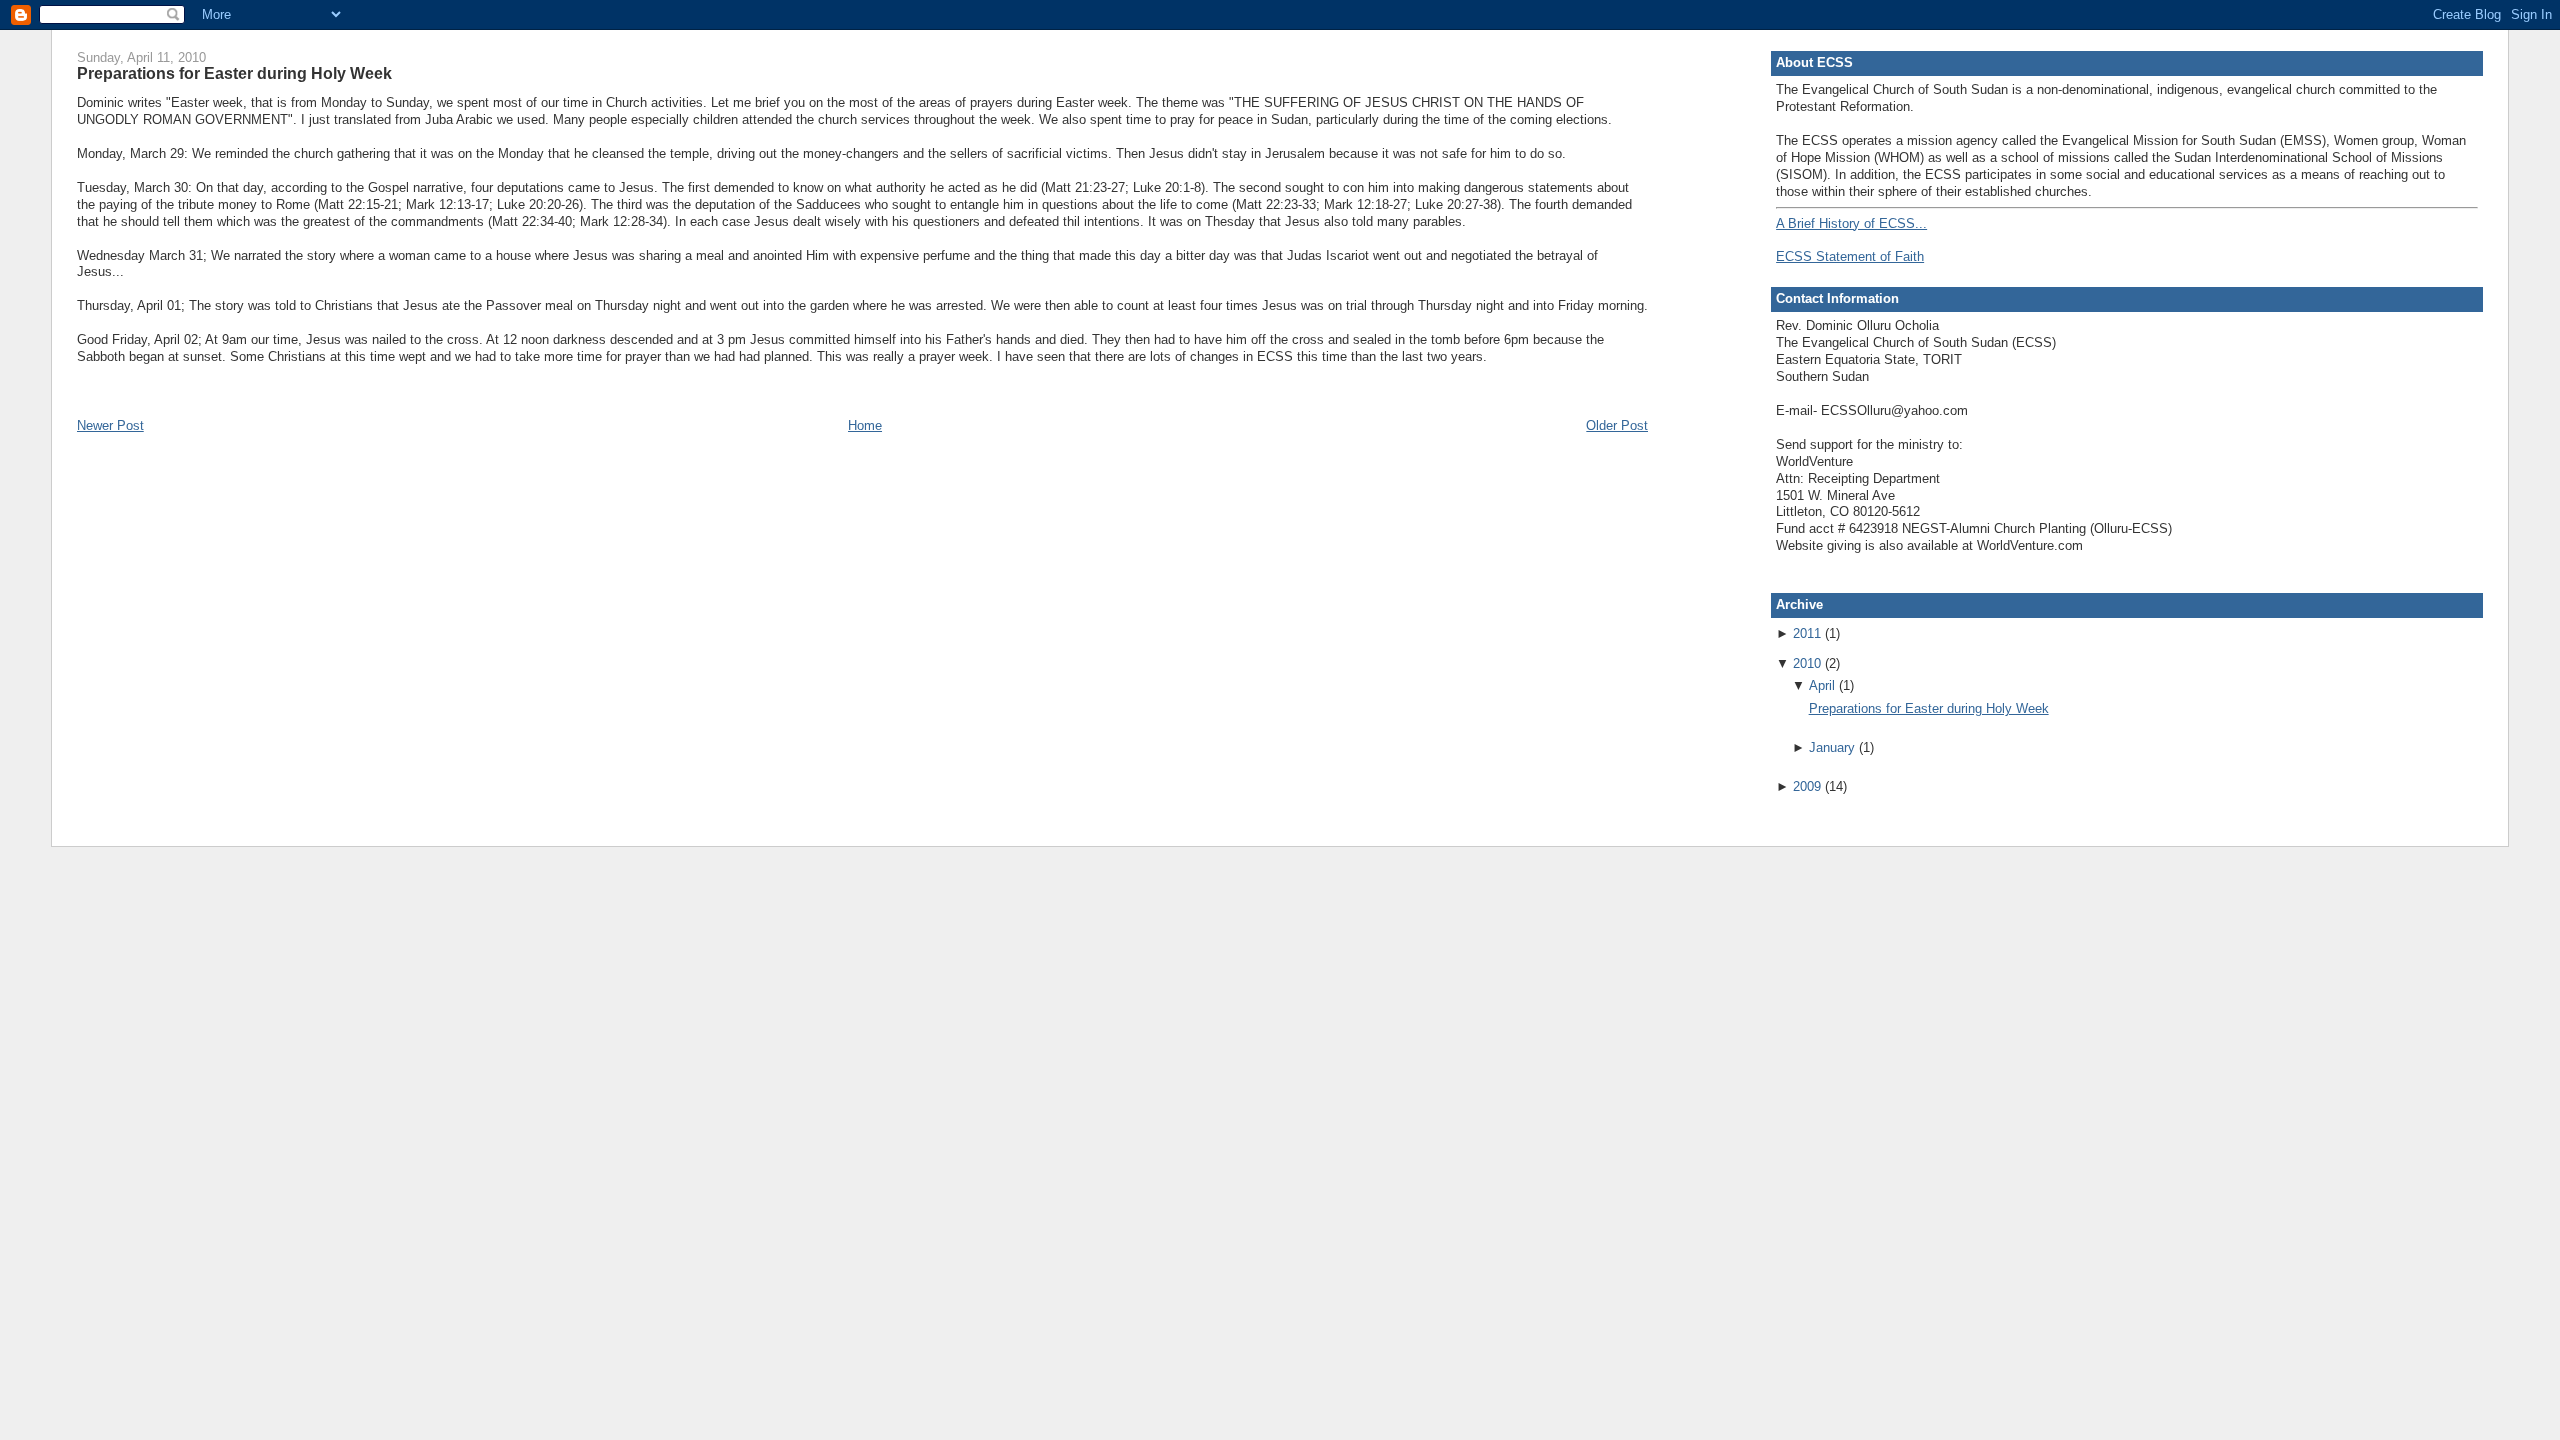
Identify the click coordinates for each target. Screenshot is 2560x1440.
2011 (1807, 633)
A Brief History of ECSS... (1851, 223)
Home (865, 425)
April (1822, 685)
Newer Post (110, 425)
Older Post (1617, 425)
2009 (1807, 786)
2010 (1807, 663)
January (1832, 747)
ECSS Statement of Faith (1850, 256)
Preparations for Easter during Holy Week (234, 73)
